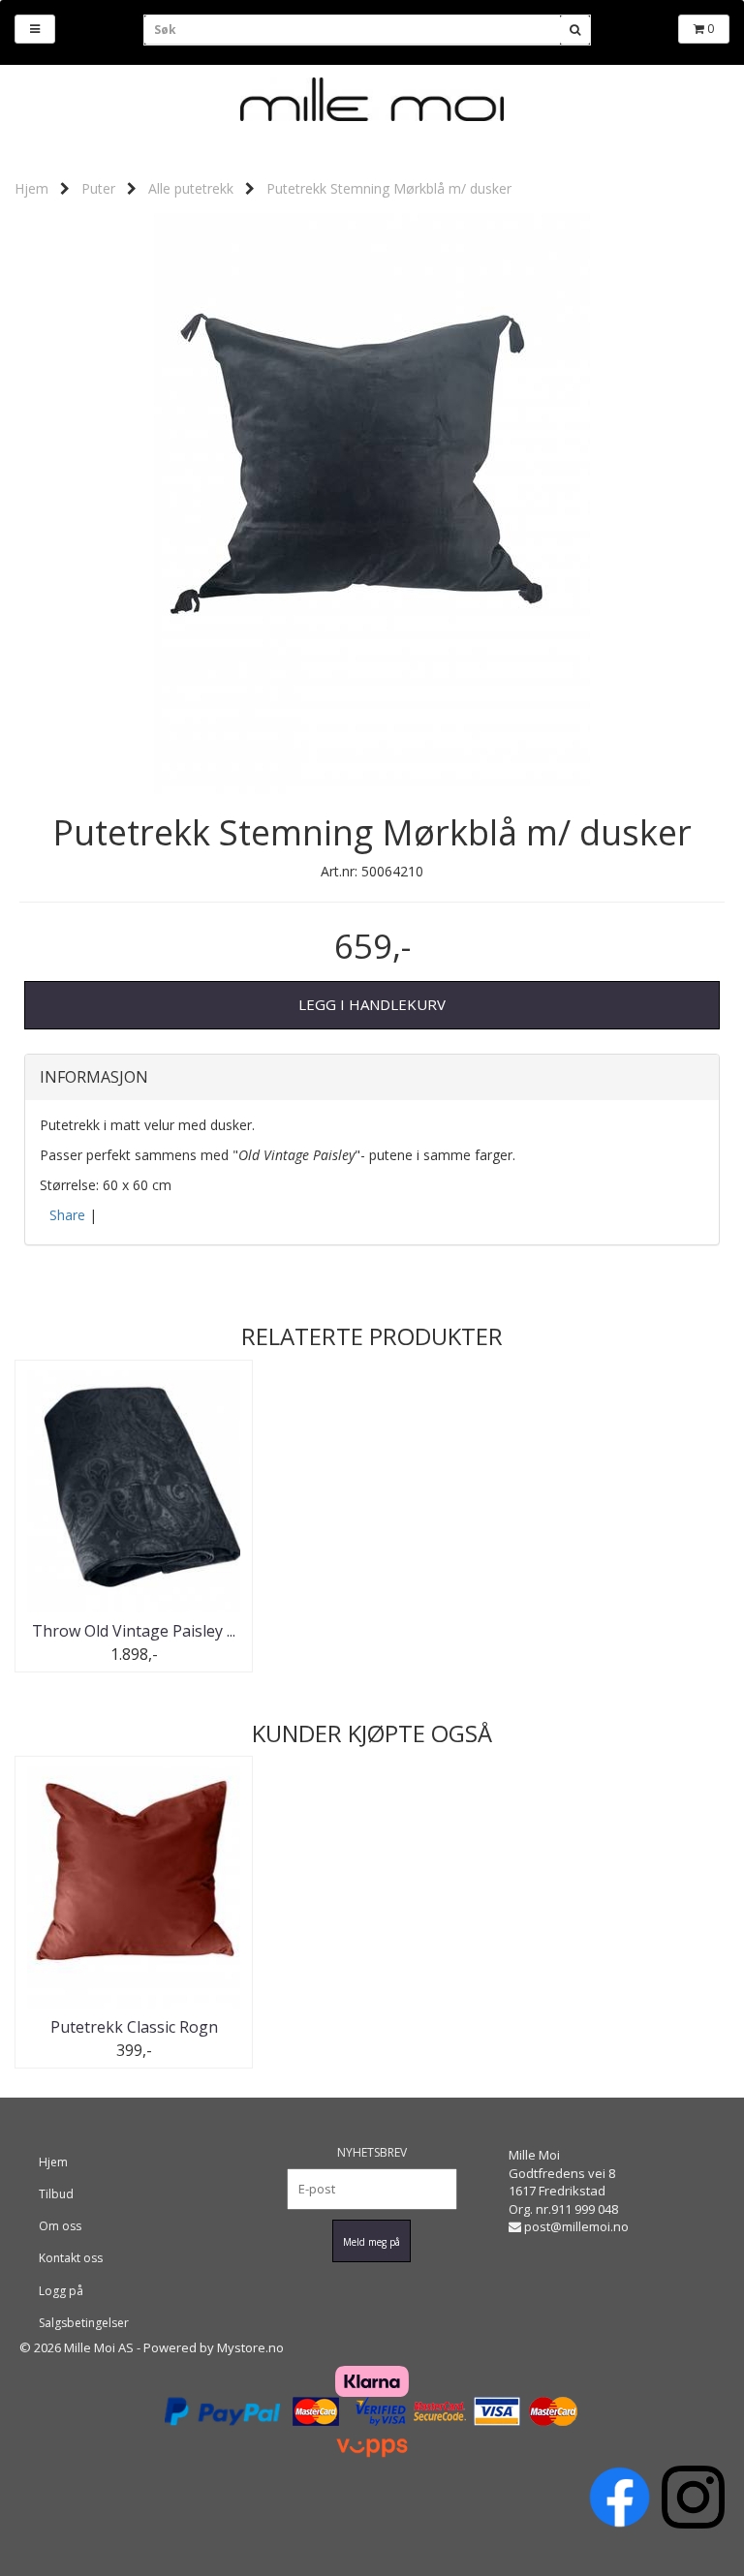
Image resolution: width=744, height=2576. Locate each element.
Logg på (61, 2291)
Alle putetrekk (191, 188)
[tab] (372, 1078)
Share (67, 1215)
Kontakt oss (71, 2258)
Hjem (31, 188)
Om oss (60, 2226)
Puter (98, 188)
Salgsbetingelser (84, 2323)
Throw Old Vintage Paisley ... (134, 1631)
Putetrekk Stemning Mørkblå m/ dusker (389, 188)
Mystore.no (250, 2347)
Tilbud (56, 2194)
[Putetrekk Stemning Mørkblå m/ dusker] (372, 502)
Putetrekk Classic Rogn (134, 2027)
